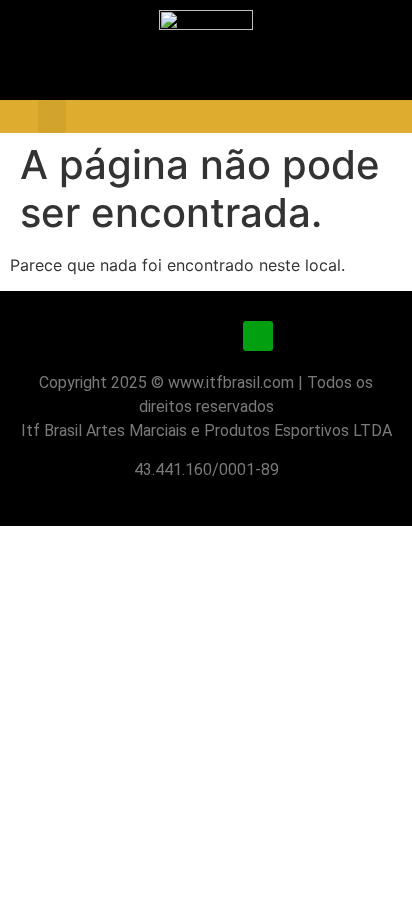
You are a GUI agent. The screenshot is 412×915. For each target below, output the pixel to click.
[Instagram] (154, 336)
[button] (52, 116)
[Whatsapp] (258, 336)
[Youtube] (206, 336)
